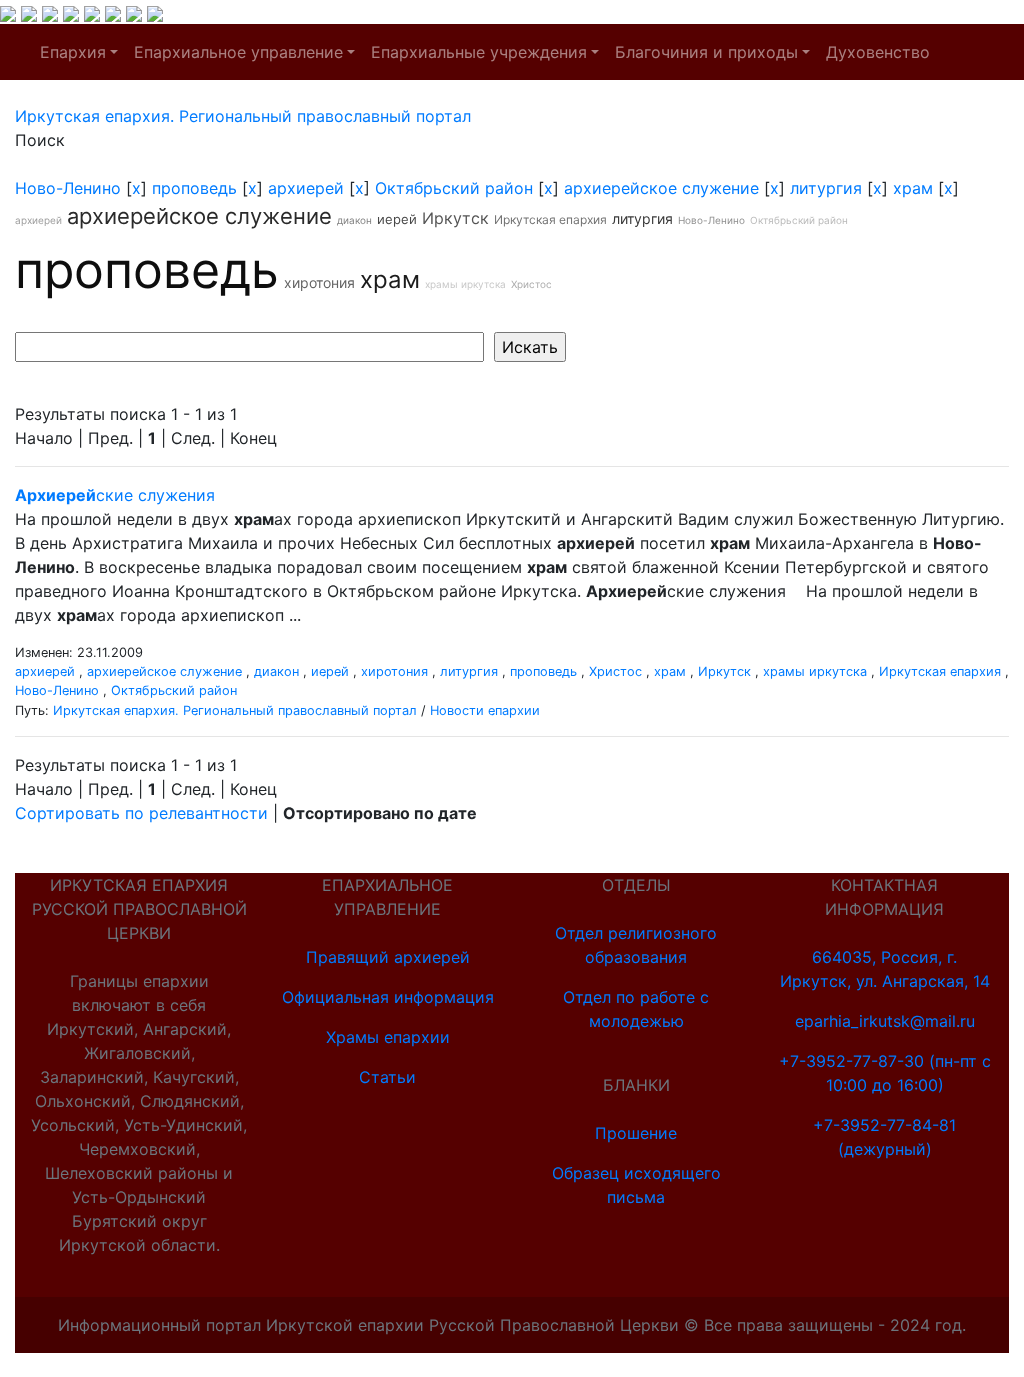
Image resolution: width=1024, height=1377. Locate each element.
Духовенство (878, 52)
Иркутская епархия (550, 219)
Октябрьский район (454, 188)
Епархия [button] (73, 52)
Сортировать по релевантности (141, 813)
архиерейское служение (661, 188)
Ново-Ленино (68, 188)
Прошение (636, 1133)
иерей (397, 219)
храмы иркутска (465, 284)
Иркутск (455, 218)
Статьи (387, 1077)
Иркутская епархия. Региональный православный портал (235, 710)
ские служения (115, 495)
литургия (826, 188)
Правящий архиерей (388, 957)
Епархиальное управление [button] (238, 52)
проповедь (194, 188)
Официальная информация (388, 997)
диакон (354, 220)
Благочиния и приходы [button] (706, 52)
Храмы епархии (388, 1037)
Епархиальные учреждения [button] (479, 52)
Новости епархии (485, 710)
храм (913, 188)
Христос (531, 284)
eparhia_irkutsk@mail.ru (885, 1021)
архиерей (306, 188)
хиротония (319, 282)
